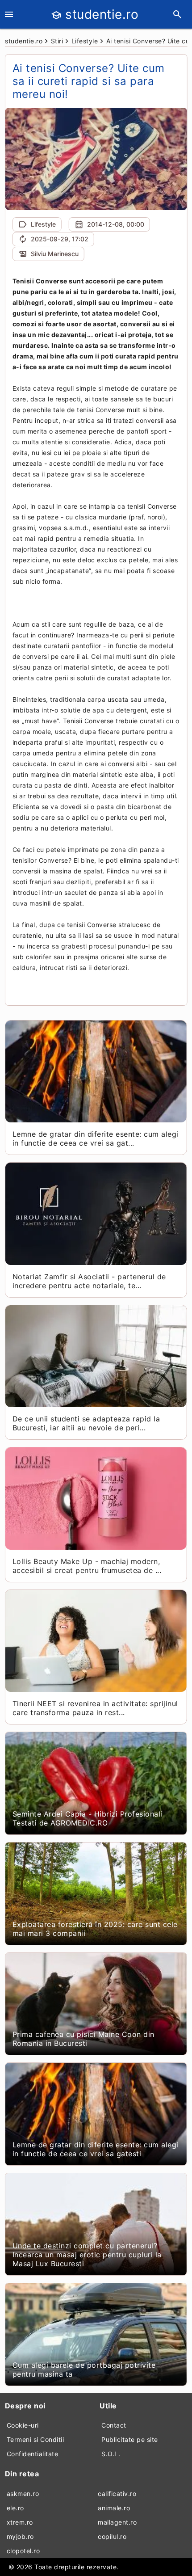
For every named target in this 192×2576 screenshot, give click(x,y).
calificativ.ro (117, 2494)
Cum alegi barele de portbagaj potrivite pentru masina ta (84, 2369)
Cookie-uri (23, 2425)
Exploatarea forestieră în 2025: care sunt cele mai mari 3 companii (95, 1929)
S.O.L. (111, 2454)
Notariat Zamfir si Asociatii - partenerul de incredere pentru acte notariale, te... (89, 1281)
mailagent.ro (117, 2522)
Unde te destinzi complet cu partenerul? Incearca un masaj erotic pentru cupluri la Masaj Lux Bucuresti (87, 2255)
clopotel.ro (23, 2551)
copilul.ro (112, 2536)
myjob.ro (20, 2536)
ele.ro (15, 2508)
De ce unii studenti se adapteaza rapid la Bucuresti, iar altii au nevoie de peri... (86, 1423)
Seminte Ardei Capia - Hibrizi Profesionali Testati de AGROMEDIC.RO (88, 1818)
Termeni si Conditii (35, 2439)
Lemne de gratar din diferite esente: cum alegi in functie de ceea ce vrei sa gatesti (96, 2149)
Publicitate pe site (130, 2439)
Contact (114, 2425)
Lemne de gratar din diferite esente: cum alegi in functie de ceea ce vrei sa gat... (96, 1138)
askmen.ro (23, 2494)
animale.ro (114, 2508)
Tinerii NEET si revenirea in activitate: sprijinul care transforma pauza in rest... (95, 1708)
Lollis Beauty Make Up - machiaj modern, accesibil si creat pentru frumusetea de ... (87, 1566)
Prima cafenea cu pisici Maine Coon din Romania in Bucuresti (83, 2039)
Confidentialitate (33, 2454)
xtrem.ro (20, 2522)
